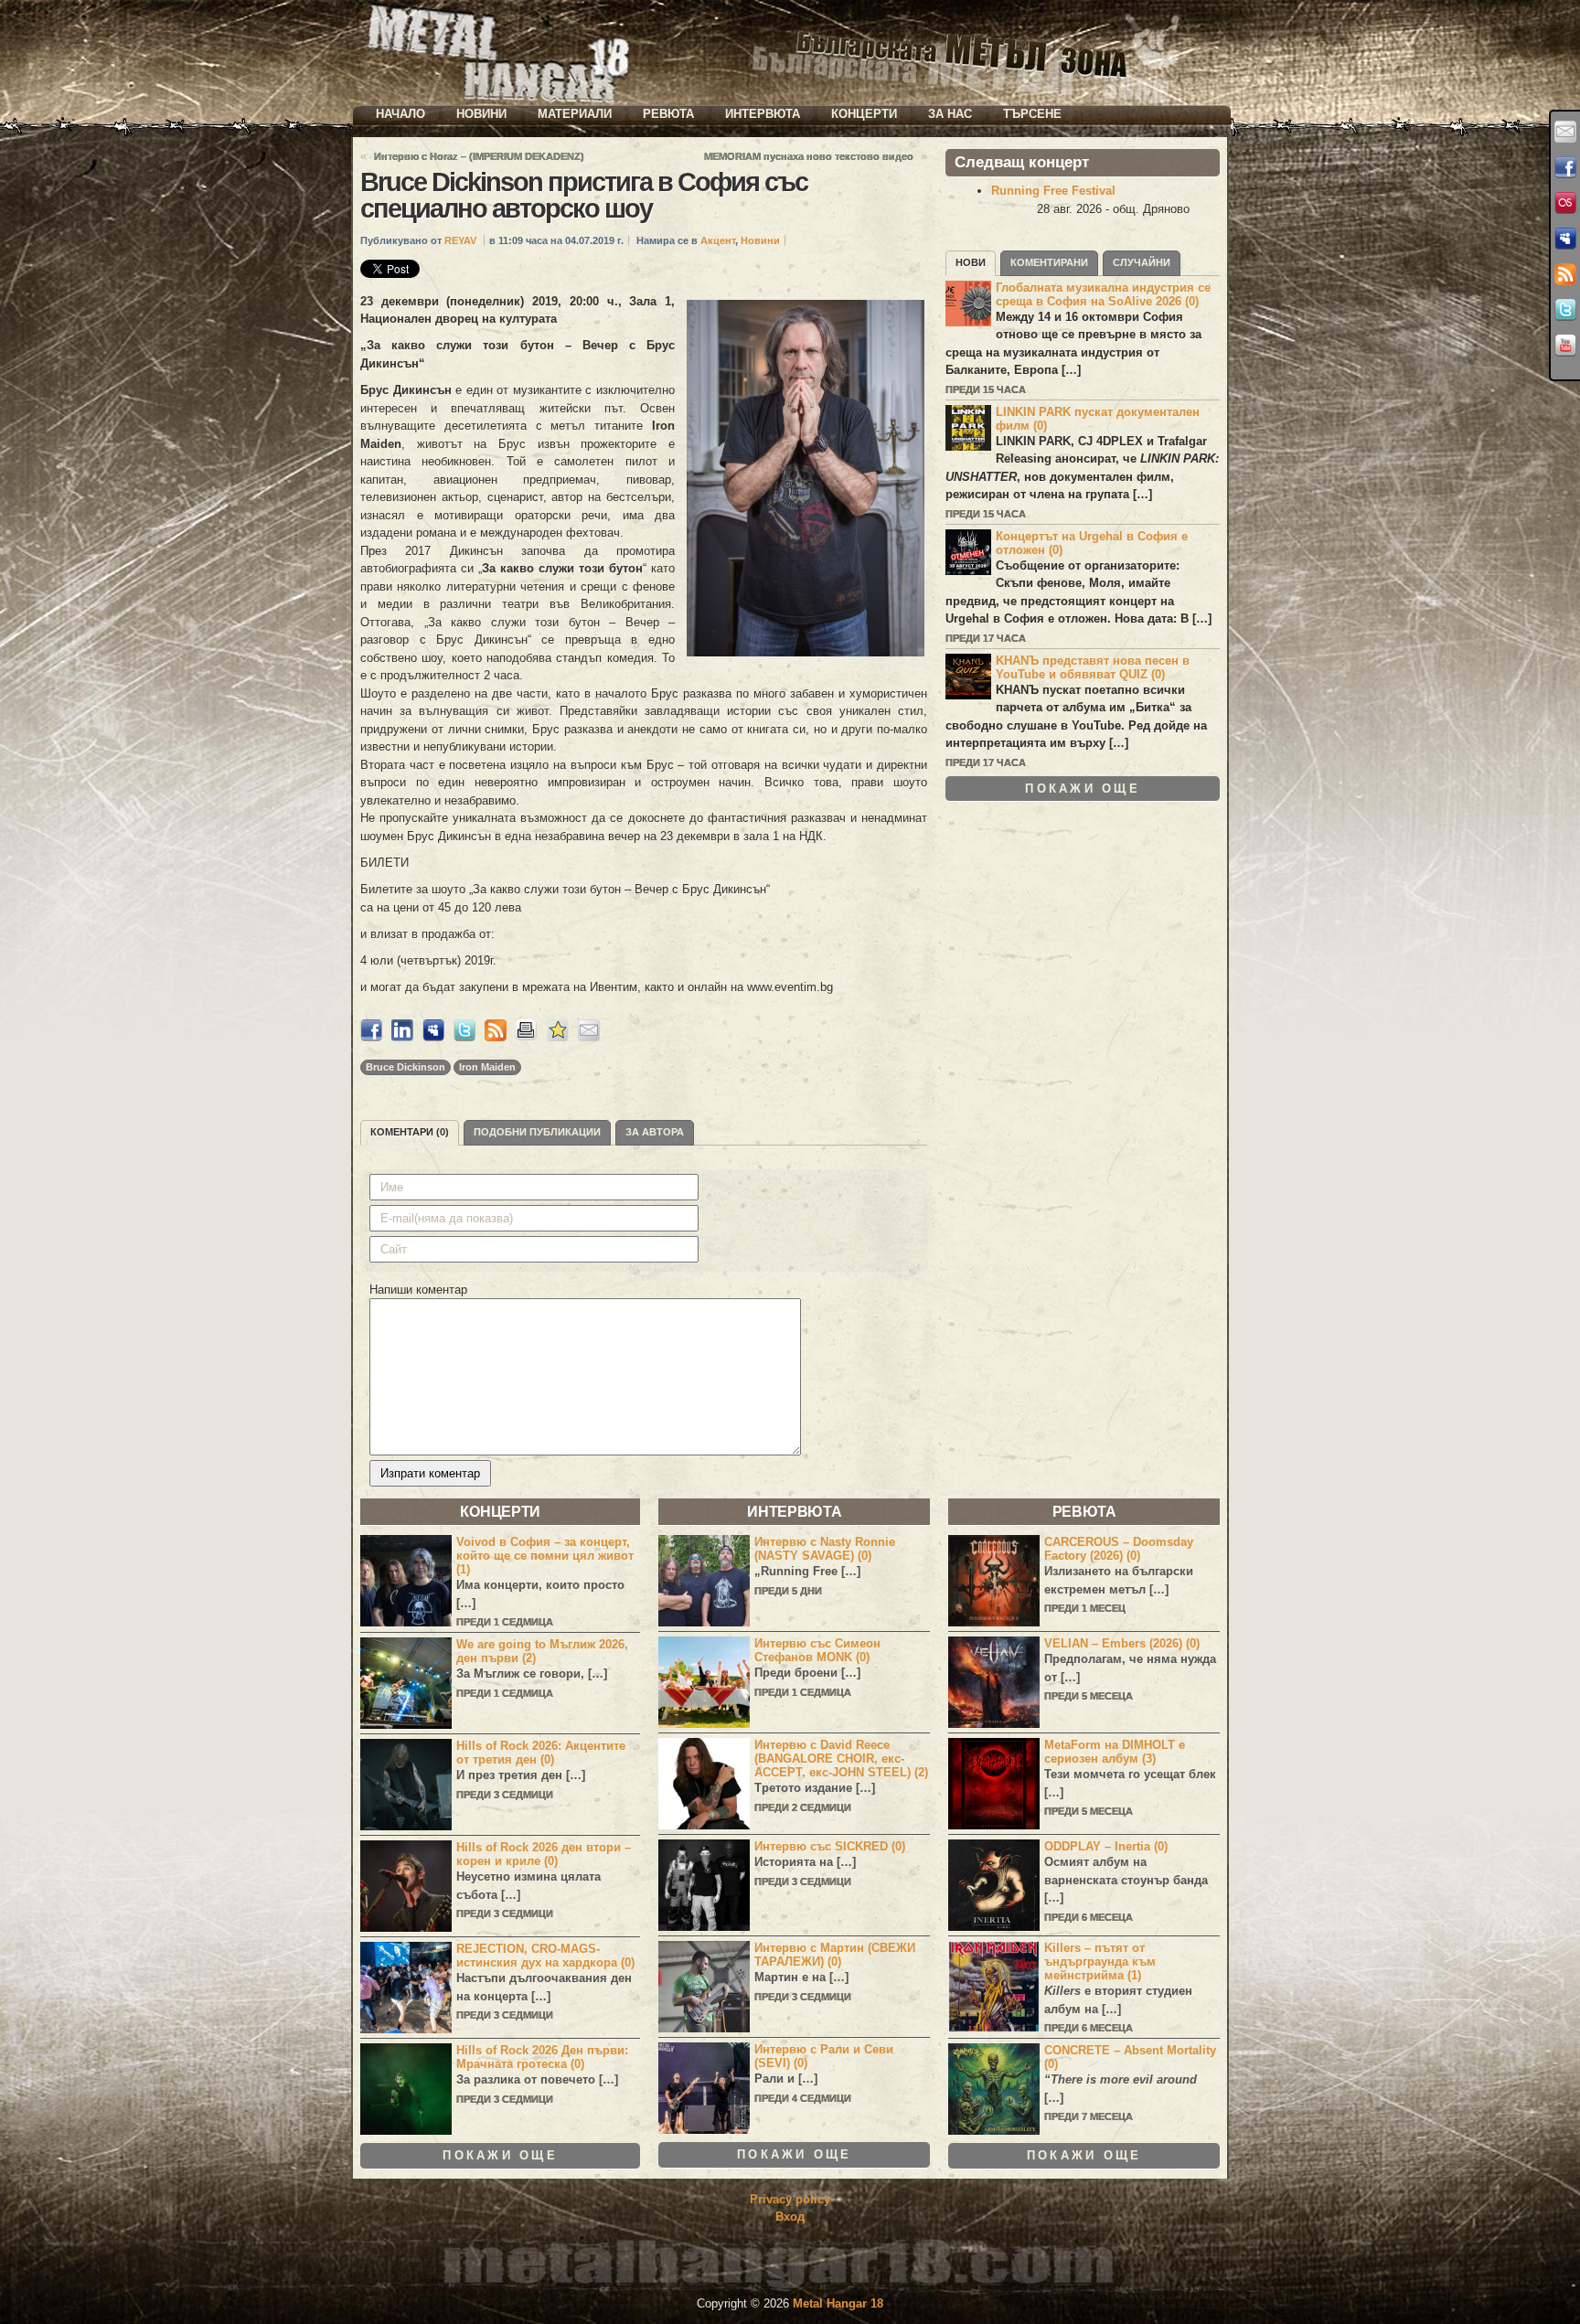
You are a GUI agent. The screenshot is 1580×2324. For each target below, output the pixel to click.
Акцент (718, 240)
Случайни (1142, 262)
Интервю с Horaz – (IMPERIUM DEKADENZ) (479, 156)
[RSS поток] (1565, 274)
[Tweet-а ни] (1565, 310)
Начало (400, 114)
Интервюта (763, 114)
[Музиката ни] (1565, 203)
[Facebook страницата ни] (1565, 167)
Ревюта (668, 114)
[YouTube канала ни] (1565, 346)
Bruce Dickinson (406, 1067)
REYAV (460, 240)
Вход (790, 2217)
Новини (481, 114)
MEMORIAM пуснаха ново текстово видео (809, 156)
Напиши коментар (418, 1290)
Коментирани (1049, 262)
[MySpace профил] (1565, 239)
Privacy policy (790, 2199)
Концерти (864, 114)
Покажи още (1083, 789)
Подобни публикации (537, 1132)
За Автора (655, 1132)
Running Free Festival (1053, 191)
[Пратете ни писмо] (1565, 132)
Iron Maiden (487, 1067)
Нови (971, 262)
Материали (575, 114)
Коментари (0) (410, 1132)
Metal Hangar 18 (838, 2303)
